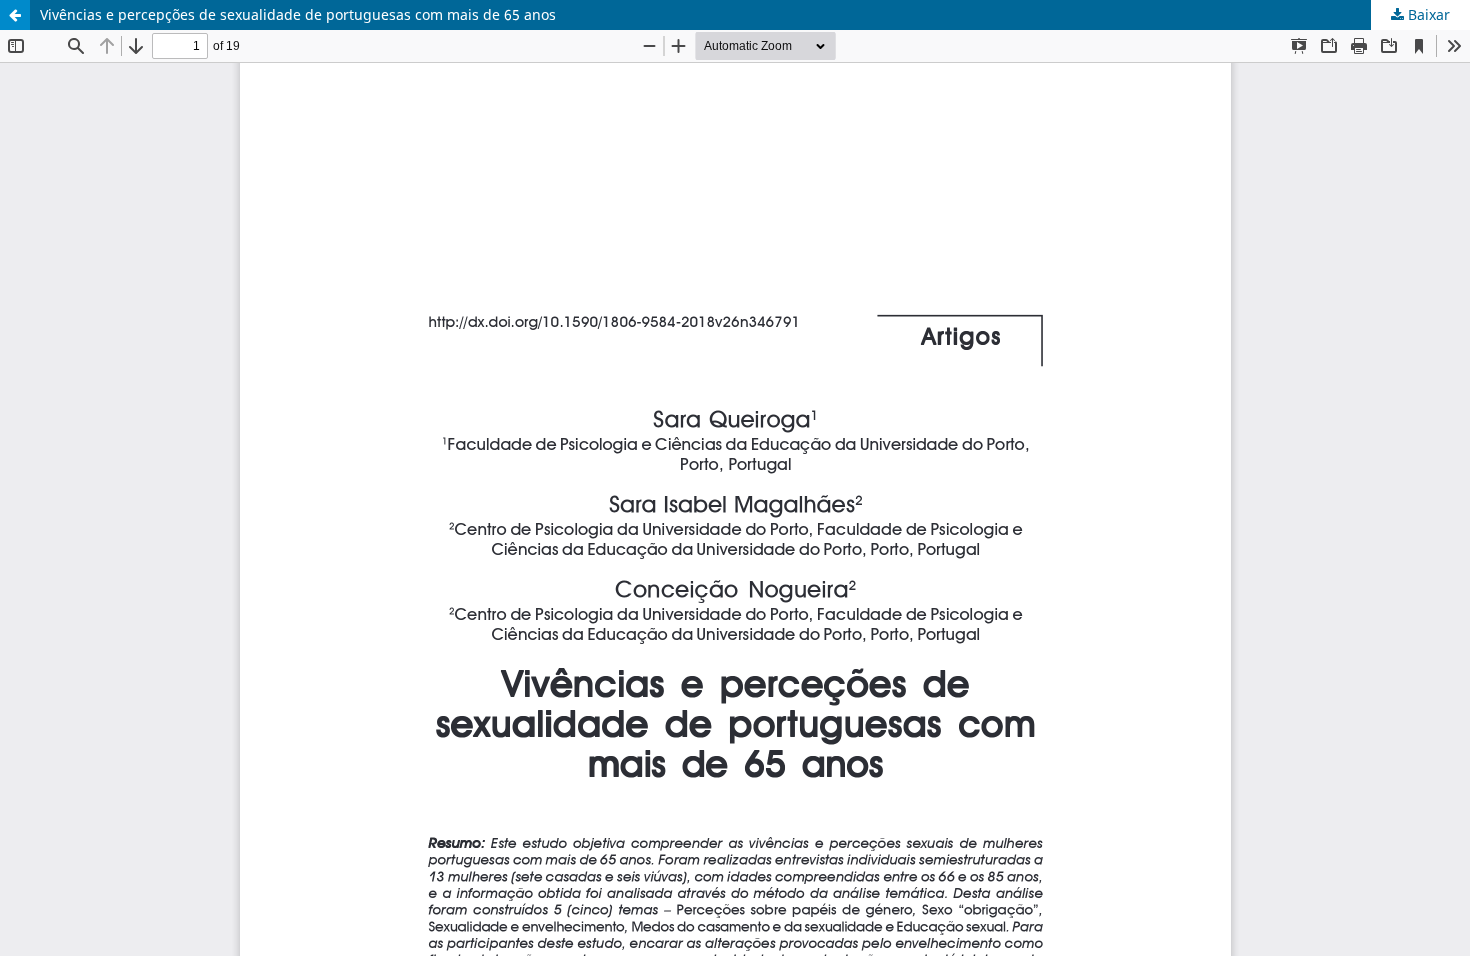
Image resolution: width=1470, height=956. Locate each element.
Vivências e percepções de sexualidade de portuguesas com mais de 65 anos (298, 14)
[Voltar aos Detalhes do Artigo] (15, 15)
